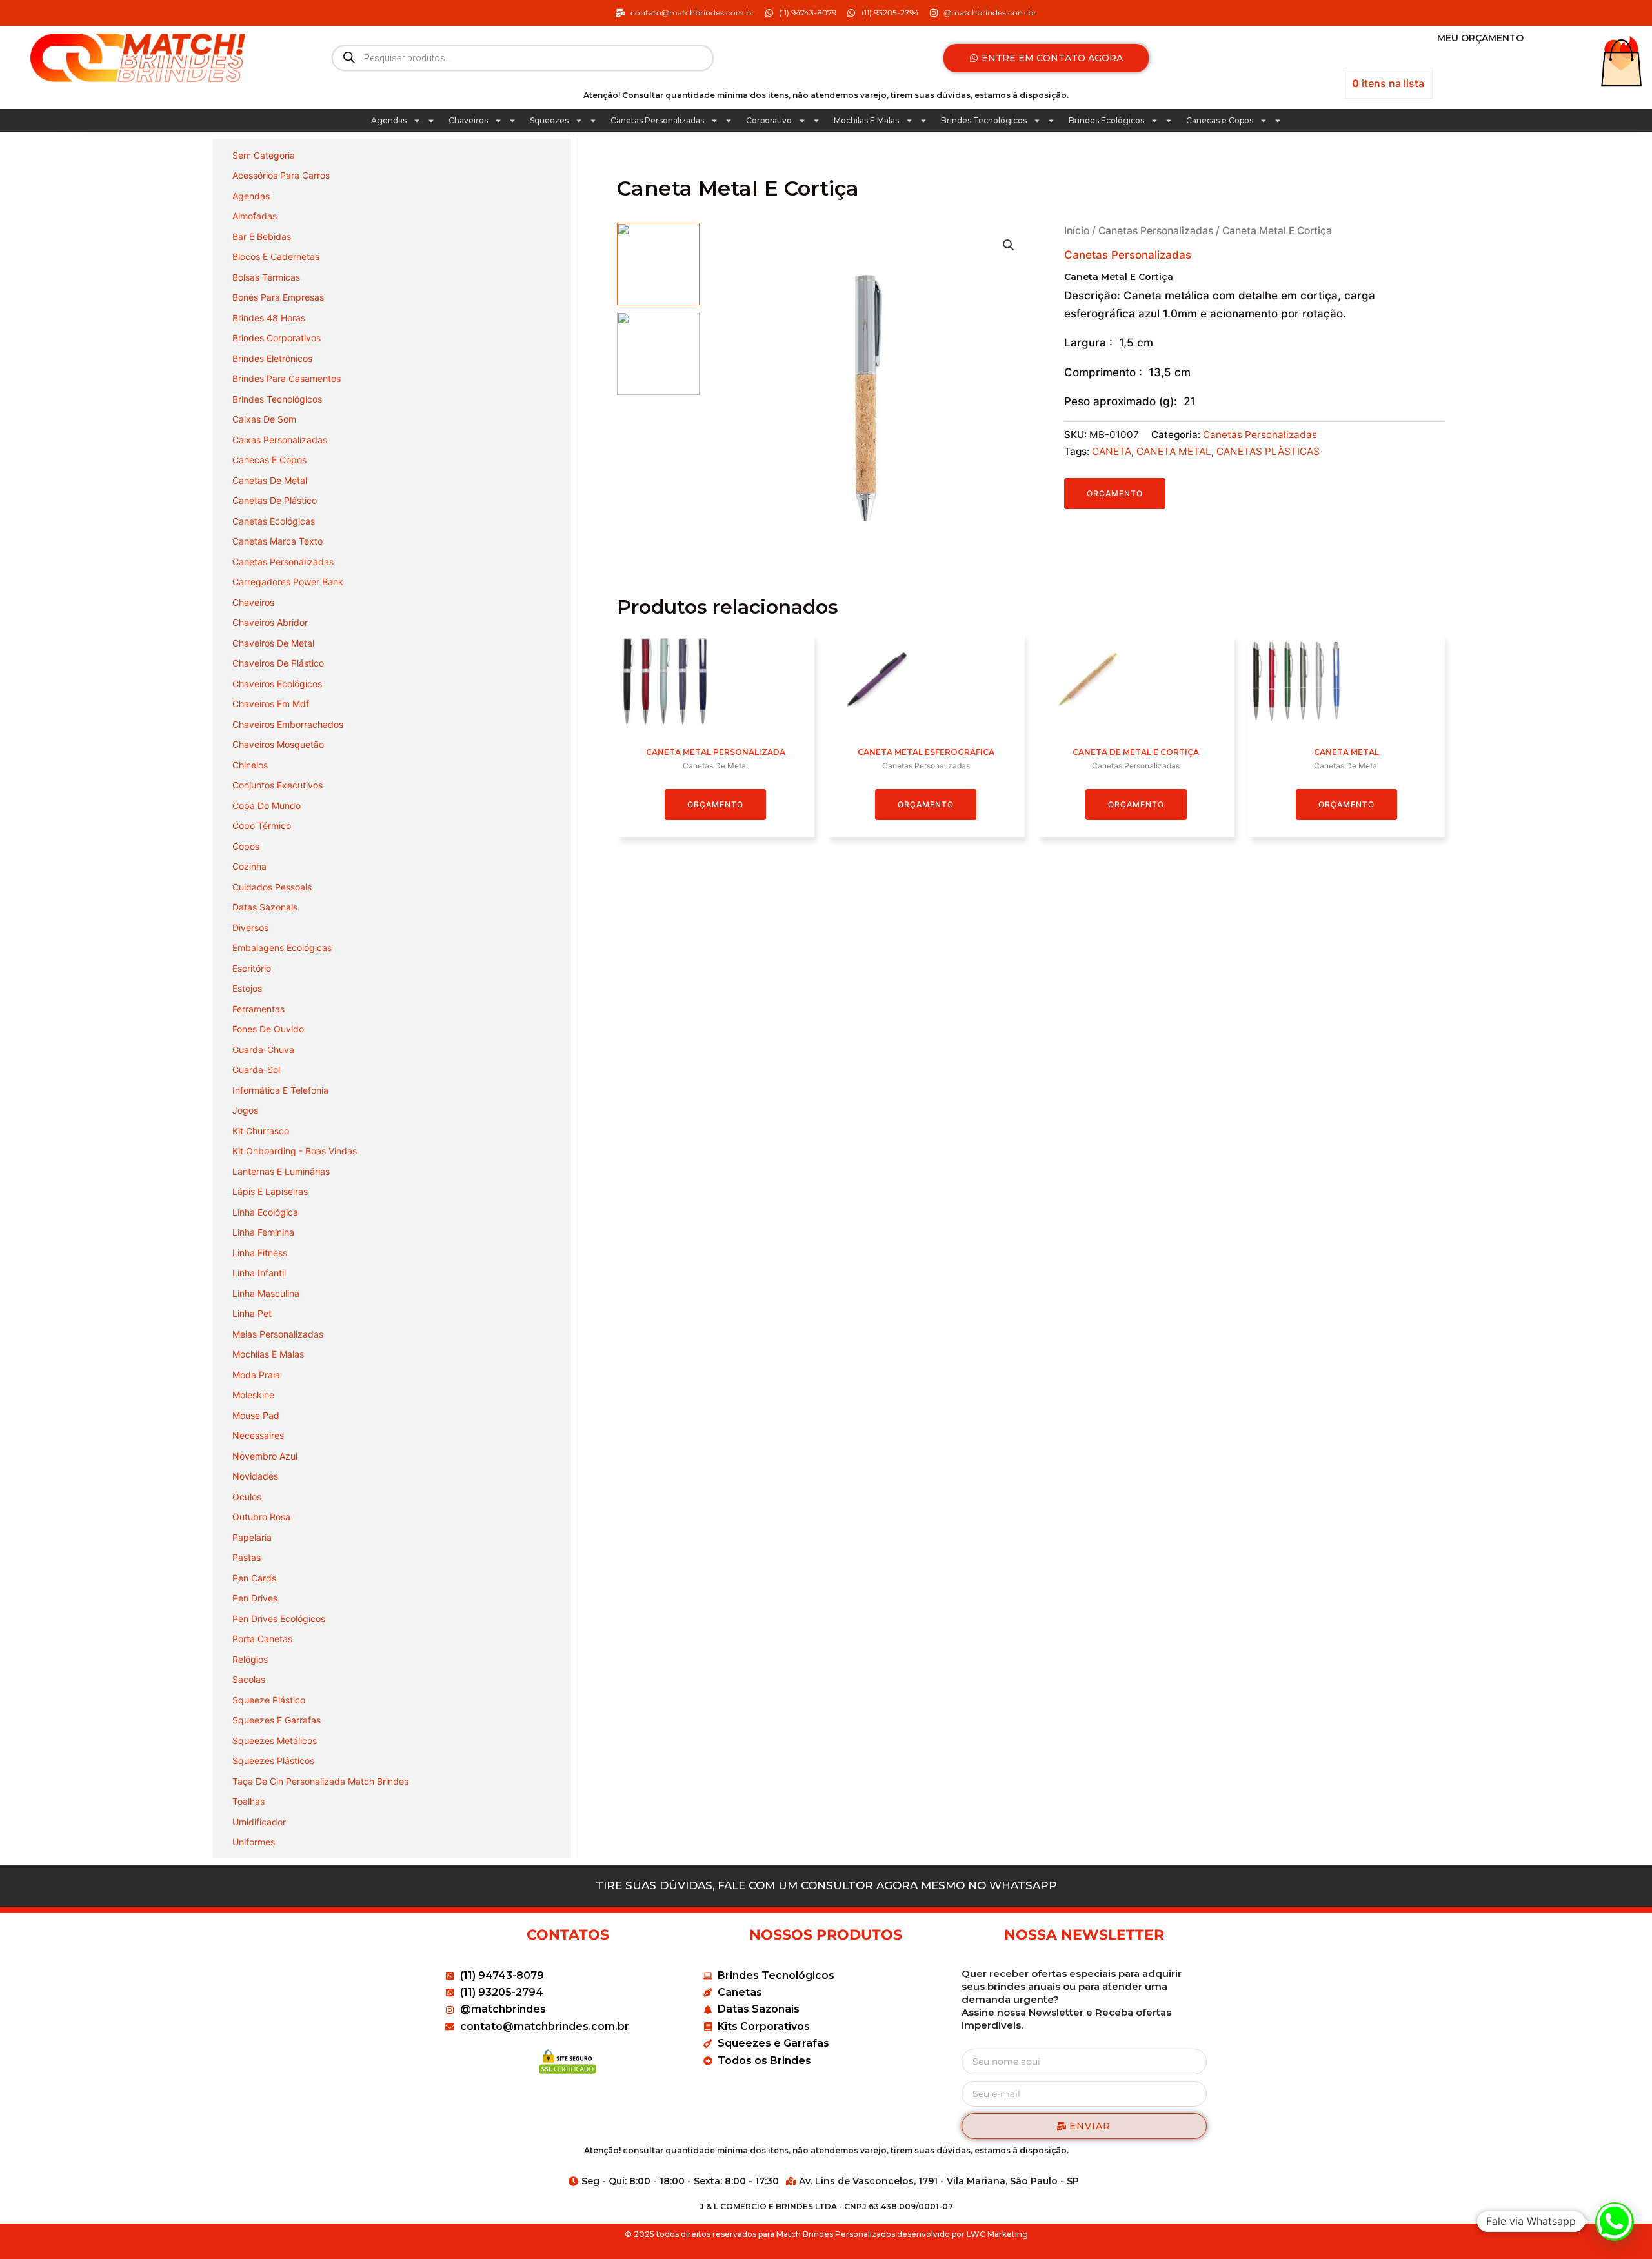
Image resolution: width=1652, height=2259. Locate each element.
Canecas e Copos (1220, 120)
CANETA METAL (1174, 451)
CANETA (1112, 451)
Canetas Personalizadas (657, 120)
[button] (1009, 245)
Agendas (389, 120)
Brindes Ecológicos (1106, 120)
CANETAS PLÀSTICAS (1268, 451)
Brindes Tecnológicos (984, 120)
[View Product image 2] (658, 353)
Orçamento (1115, 493)
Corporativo (769, 120)
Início (1077, 231)
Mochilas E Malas (866, 120)
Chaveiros (468, 120)
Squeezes (549, 120)
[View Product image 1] (658, 264)
